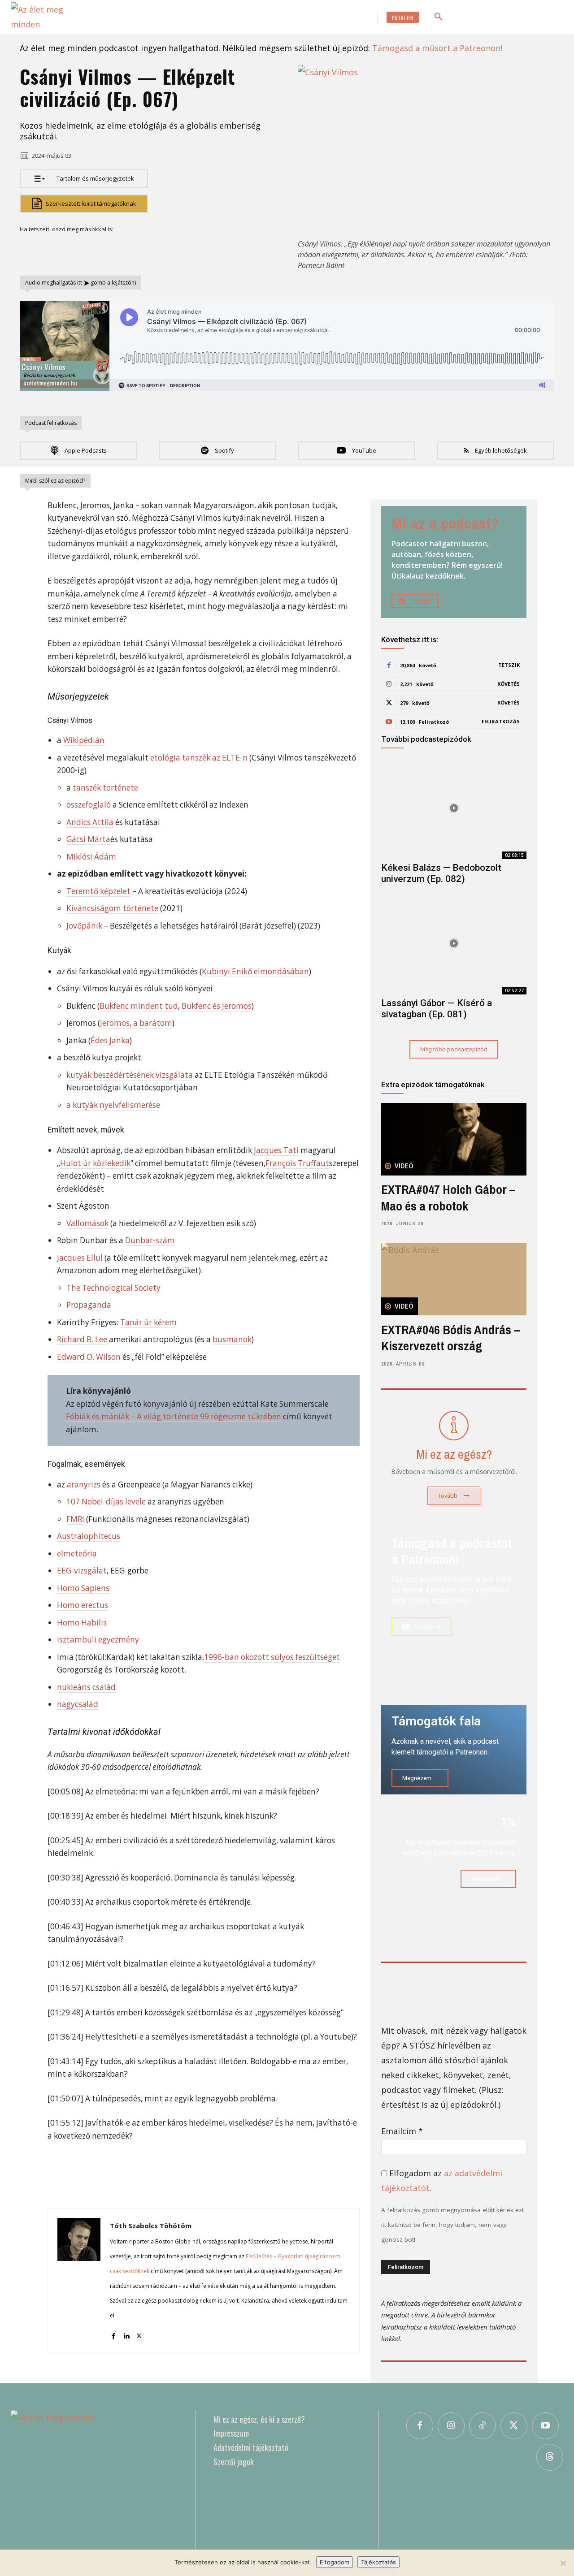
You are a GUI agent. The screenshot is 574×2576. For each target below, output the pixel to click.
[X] (49, 250)
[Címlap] (94, 2480)
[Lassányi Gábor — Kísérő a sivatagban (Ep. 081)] (454, 944)
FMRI (75, 1519)
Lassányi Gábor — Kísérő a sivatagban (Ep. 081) (437, 1009)
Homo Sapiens (83, 1588)
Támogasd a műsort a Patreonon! (437, 48)
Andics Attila (90, 822)
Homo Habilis (82, 1623)
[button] (439, 17)
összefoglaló (89, 805)
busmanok (232, 1339)
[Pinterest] (70, 250)
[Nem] (563, 2563)
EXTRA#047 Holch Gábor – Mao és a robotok (448, 1197)
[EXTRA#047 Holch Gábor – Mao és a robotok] (454, 1139)
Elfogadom (335, 2562)
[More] (235, 250)
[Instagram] (451, 2426)
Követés (509, 684)
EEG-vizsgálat (82, 1571)
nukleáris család (86, 1687)
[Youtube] (545, 2426)
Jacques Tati (276, 1150)
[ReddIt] (132, 250)
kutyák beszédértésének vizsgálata (130, 1075)
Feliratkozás (501, 721)
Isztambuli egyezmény (98, 1640)
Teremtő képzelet (98, 891)
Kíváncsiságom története (112, 908)
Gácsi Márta (88, 839)
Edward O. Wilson (89, 1357)
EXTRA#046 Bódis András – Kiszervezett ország (450, 1338)
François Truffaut (297, 1163)
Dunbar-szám (150, 1240)
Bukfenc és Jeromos (217, 1006)
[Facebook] (29, 250)
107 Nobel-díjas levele (106, 1502)
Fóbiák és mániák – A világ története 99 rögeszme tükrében (174, 1416)
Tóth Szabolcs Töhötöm (151, 2226)
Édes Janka (110, 1040)
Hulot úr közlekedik (95, 1163)
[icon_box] (454, 1456)
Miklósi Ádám (91, 857)
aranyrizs (84, 1485)
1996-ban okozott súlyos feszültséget (272, 1657)
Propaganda (89, 1305)
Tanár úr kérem (148, 1322)
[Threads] (550, 2457)
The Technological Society (113, 1288)
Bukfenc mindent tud (139, 1006)
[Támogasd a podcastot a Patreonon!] (454, 1605)
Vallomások (87, 1223)
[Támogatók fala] (454, 1750)
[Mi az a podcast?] (454, 562)
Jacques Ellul (80, 1258)
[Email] (152, 250)
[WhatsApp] (91, 250)
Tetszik (509, 665)
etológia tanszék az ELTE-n (199, 758)
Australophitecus (89, 1536)
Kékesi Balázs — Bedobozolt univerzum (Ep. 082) (441, 873)
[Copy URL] (214, 250)
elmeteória (77, 1554)
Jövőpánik (84, 926)
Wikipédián (84, 740)
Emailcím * (402, 2131)
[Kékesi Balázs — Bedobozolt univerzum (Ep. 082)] (454, 808)
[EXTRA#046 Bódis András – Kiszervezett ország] (454, 1279)
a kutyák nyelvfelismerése (113, 1105)
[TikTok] (483, 2426)
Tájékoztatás (378, 2562)
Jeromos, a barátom (136, 1023)
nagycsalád (78, 1704)
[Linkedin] (111, 250)
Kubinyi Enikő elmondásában (255, 971)
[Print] (173, 250)
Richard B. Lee (82, 1339)
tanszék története (105, 788)
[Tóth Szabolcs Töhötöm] (79, 2280)
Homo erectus (83, 1605)
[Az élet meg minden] (51, 17)
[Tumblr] (194, 250)
